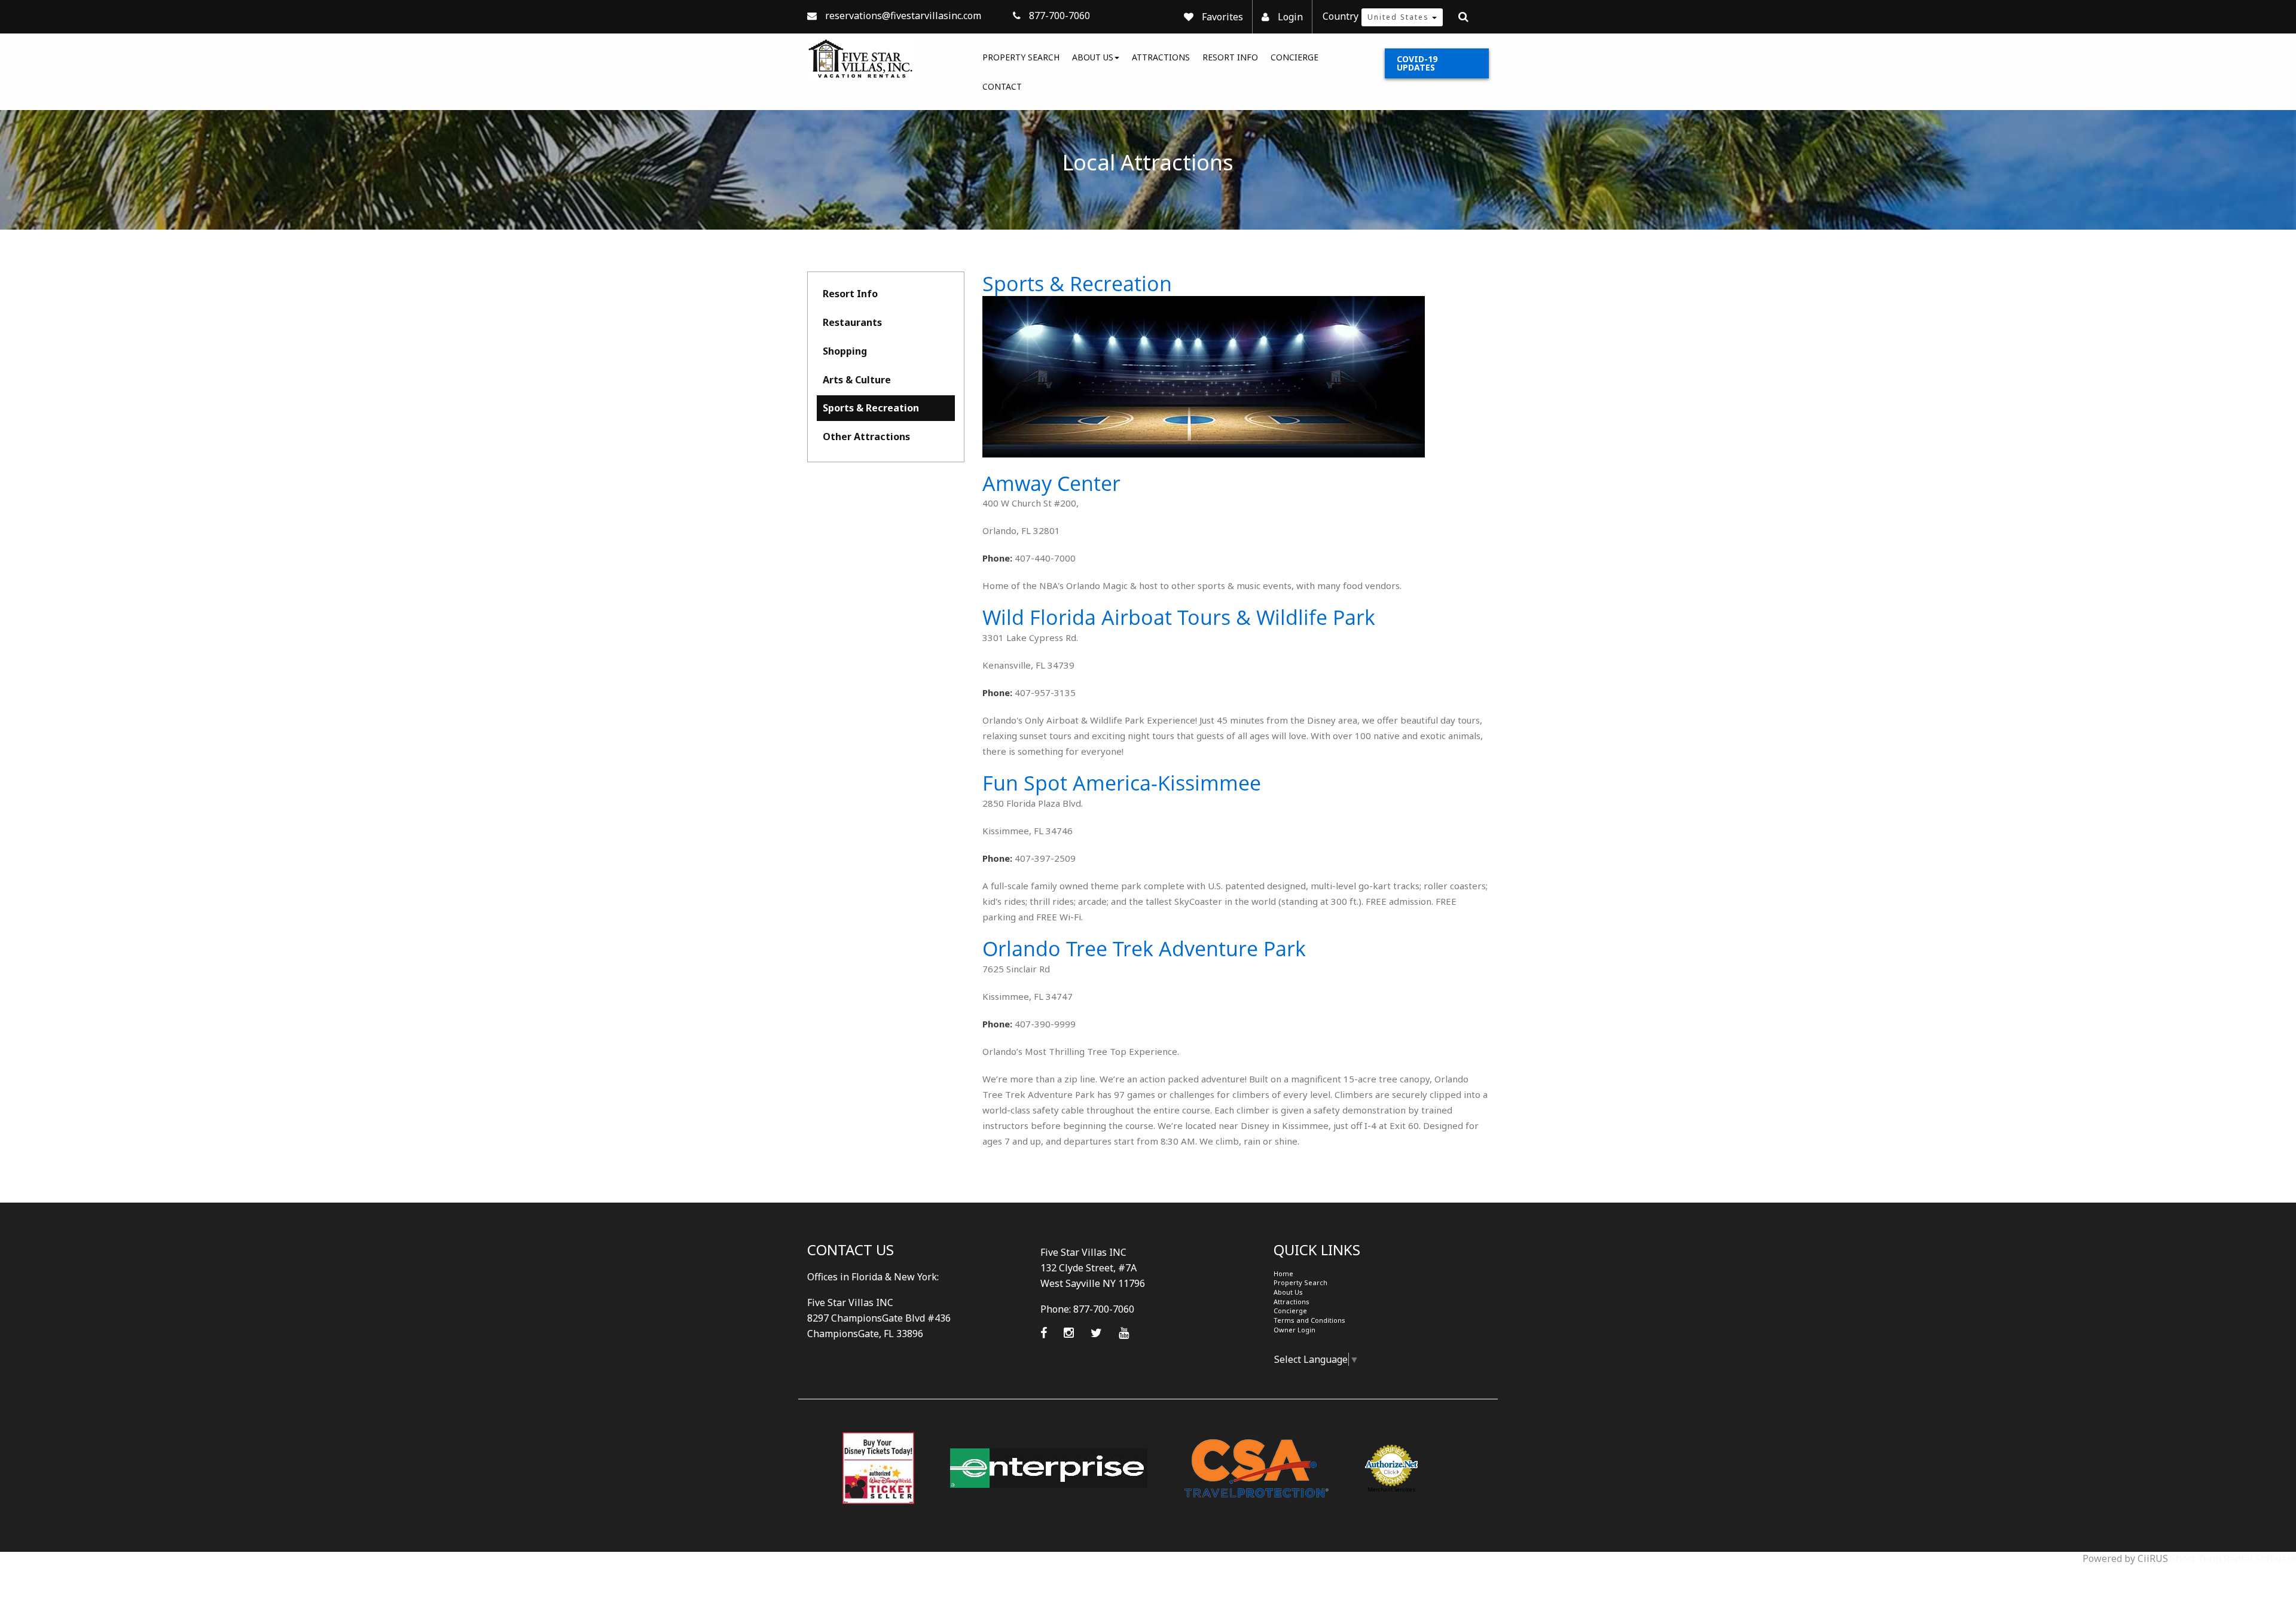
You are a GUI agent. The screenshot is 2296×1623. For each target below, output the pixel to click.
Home (1283, 1273)
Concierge (1294, 57)
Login (1290, 17)
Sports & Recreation (871, 408)
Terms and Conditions (1309, 1320)
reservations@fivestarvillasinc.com (903, 16)
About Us (1093, 57)
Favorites (1222, 17)
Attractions (1161, 57)
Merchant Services (1391, 1489)
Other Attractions (866, 437)
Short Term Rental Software (2233, 1558)
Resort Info (1230, 57)
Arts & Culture (857, 380)
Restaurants (852, 322)
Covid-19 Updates (1417, 63)
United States (1400, 17)
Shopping (845, 351)
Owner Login (1294, 1330)
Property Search (1021, 57)
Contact (1002, 86)
